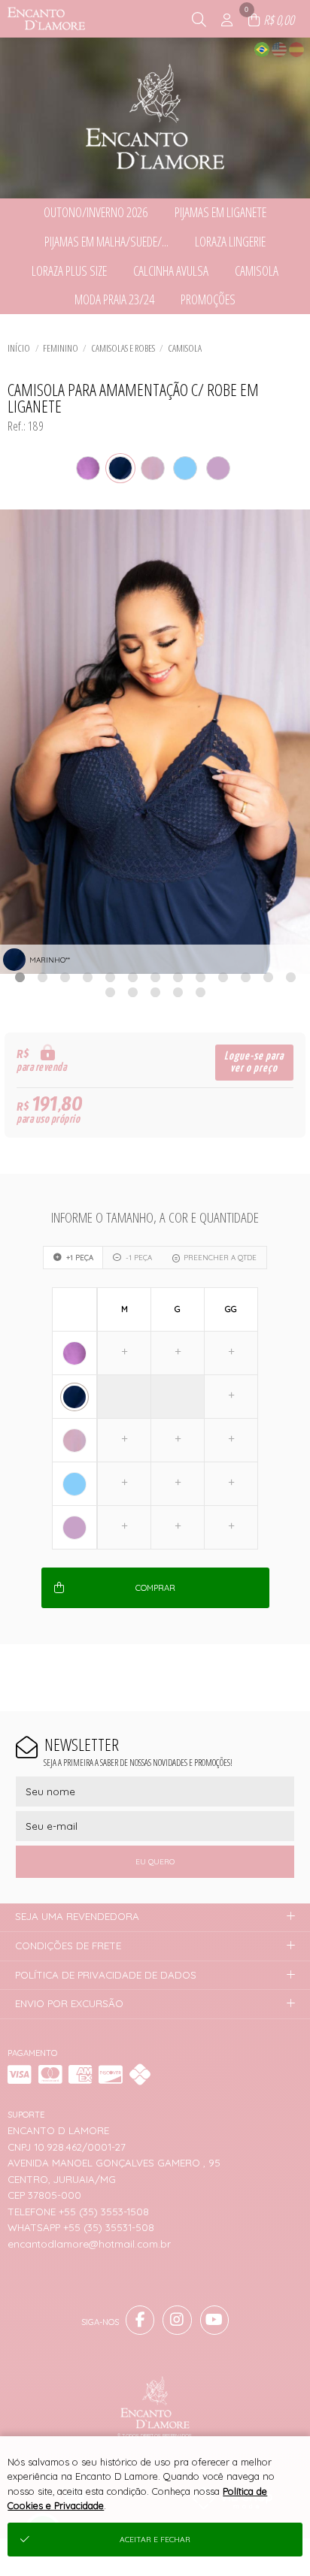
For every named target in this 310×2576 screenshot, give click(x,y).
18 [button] (200, 992)
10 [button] (223, 977)
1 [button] (20, 977)
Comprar (155, 1588)
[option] (155, 742)
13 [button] (290, 977)
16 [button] (155, 992)
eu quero (155, 1862)
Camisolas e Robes (123, 348)
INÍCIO (19, 348)
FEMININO (61, 348)
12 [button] (268, 977)
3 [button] (65, 977)
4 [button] (87, 977)
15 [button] (132, 992)
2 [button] (42, 977)
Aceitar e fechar (155, 2540)
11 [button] (245, 977)
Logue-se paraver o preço (254, 1062)
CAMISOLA (185, 348)
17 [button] (178, 992)
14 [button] (110, 992)
